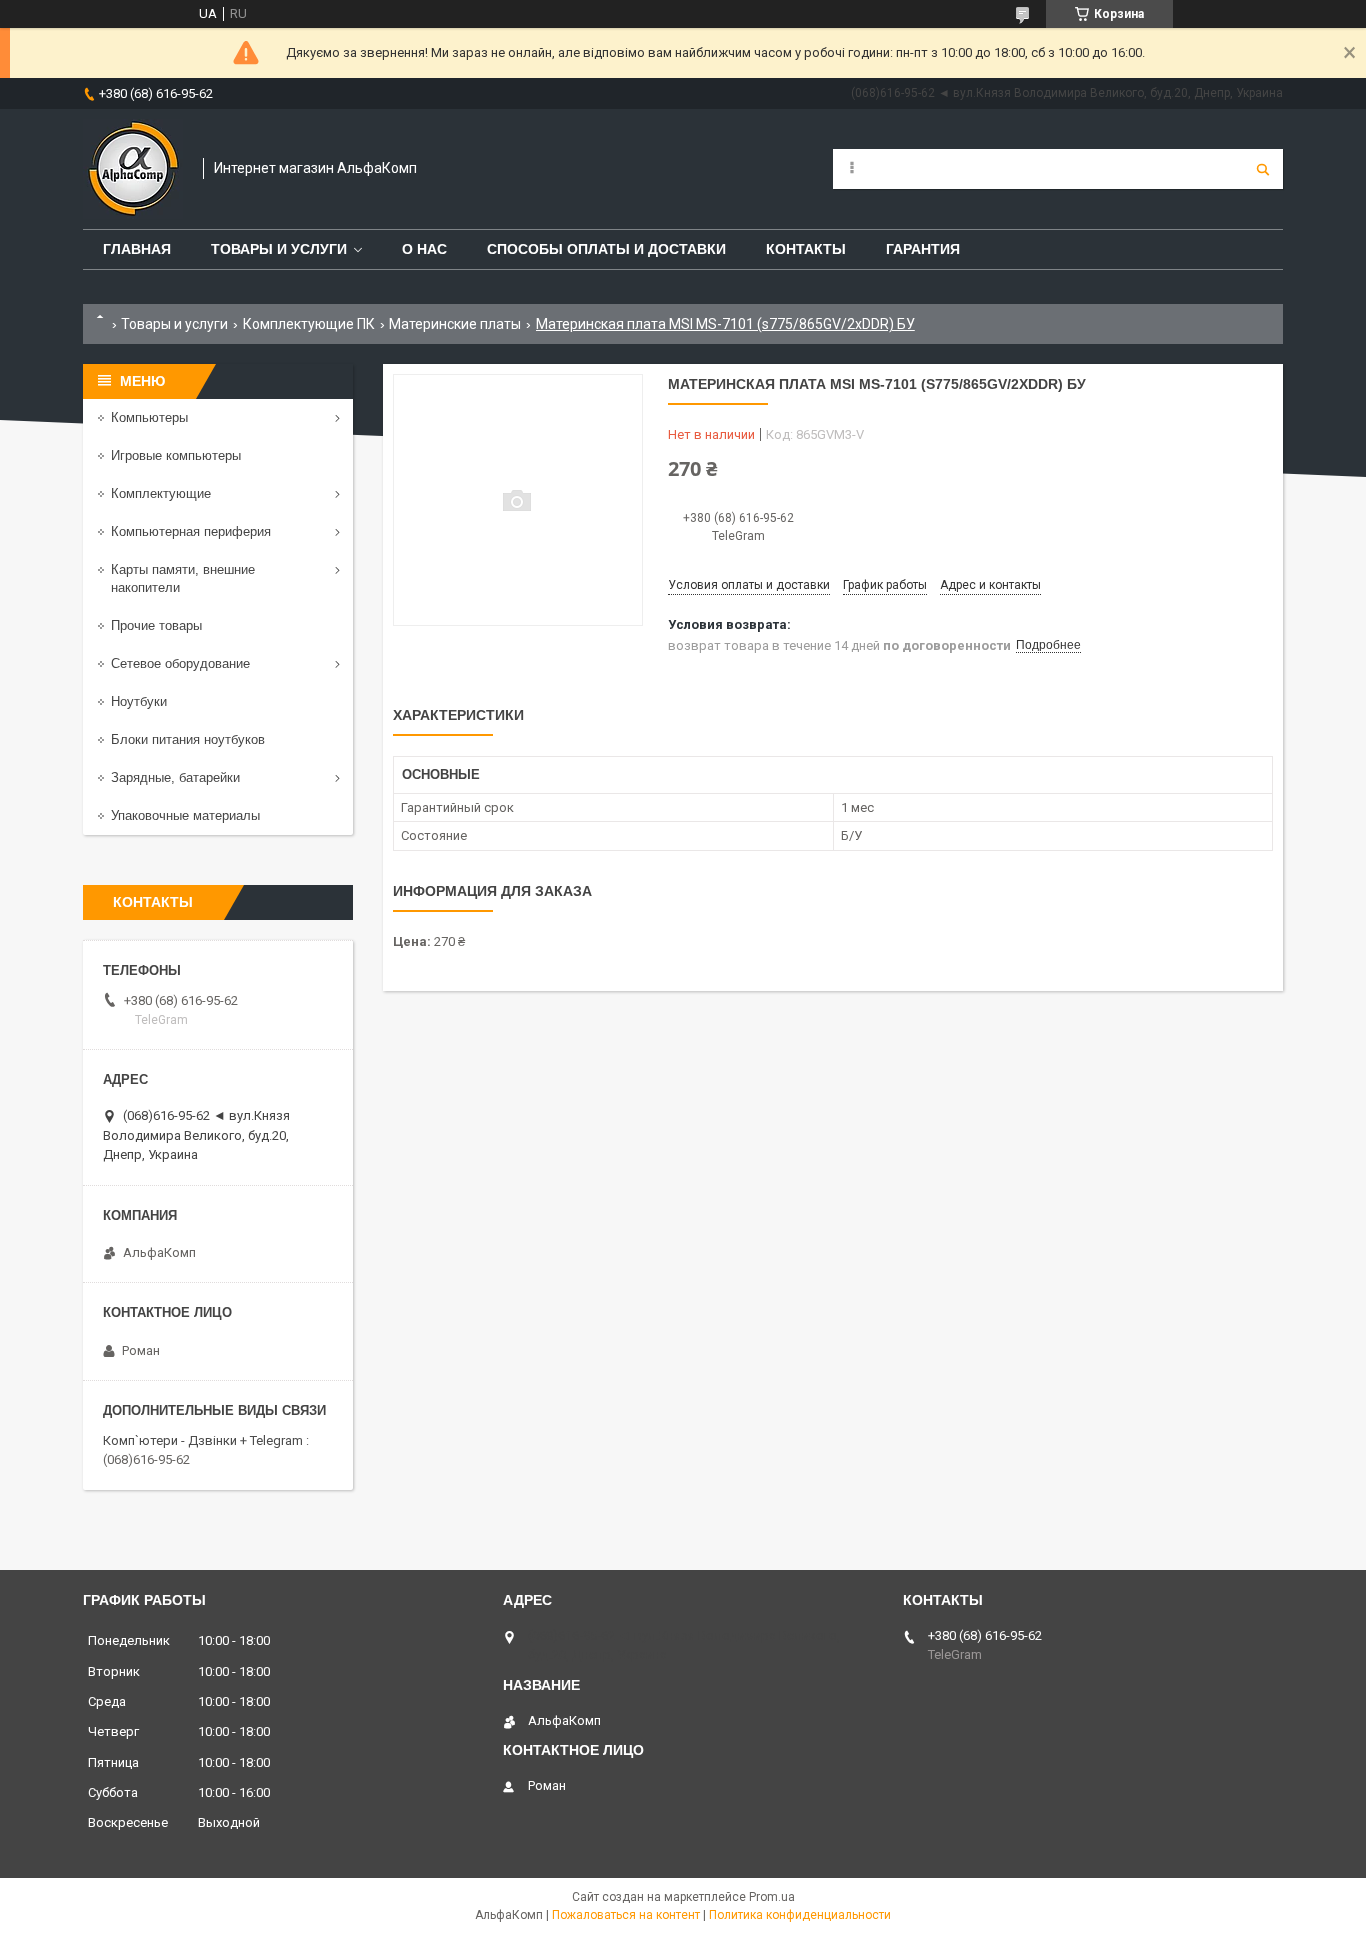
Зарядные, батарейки (175, 777)
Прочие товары (156, 625)
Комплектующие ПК (309, 324)
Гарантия (923, 249)
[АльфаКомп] (133, 169)
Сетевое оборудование (180, 663)
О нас (424, 249)
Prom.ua (772, 1897)
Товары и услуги (279, 249)
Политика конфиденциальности (800, 1915)
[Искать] (1263, 169)
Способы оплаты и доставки (606, 249)
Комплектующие (161, 493)
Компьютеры (149, 417)
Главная (137, 249)
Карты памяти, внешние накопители (183, 578)
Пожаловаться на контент (626, 1915)
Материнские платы (455, 324)
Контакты (806, 249)
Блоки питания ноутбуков (188, 739)
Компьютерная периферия (191, 531)
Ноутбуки (139, 701)
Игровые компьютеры (176, 455)
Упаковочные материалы (185, 815)
